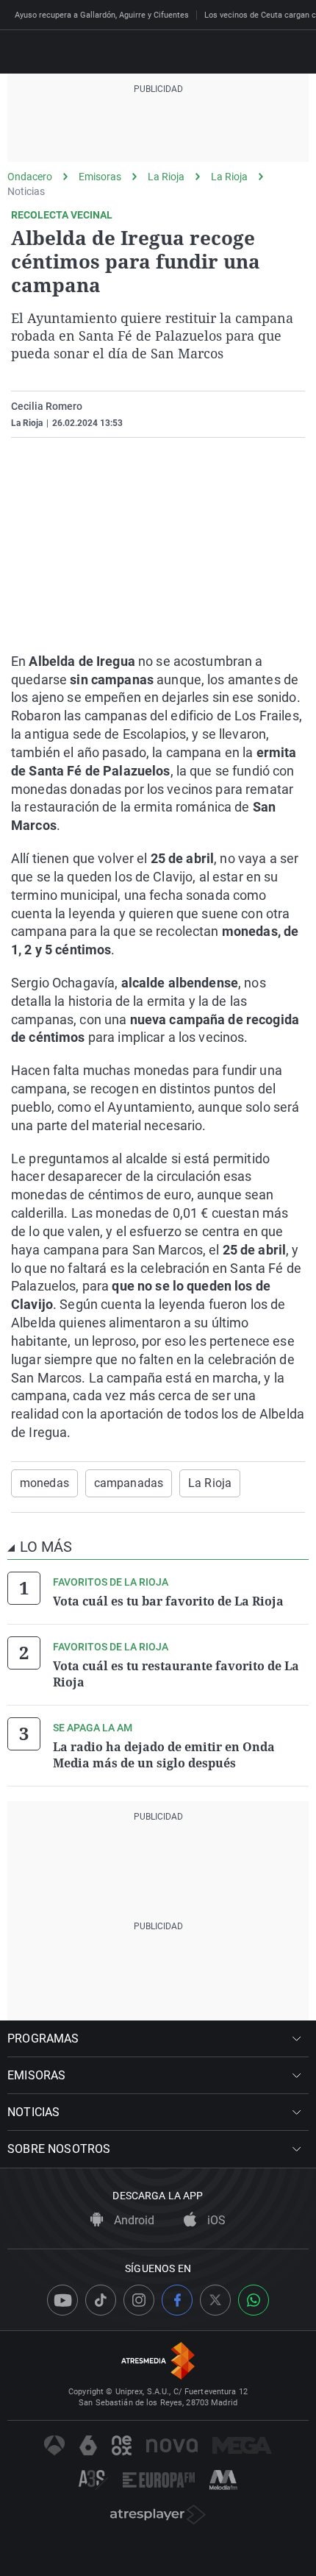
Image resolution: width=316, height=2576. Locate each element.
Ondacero (30, 177)
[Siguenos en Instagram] (139, 2300)
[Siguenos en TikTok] (101, 2300)
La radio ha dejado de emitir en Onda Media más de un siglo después (164, 1755)
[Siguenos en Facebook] (177, 2300)
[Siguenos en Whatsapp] (254, 2300)
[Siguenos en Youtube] (62, 2300)
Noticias (26, 191)
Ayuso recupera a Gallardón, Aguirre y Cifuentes (102, 15)
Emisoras (100, 177)
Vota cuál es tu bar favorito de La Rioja (168, 1601)
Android (133, 2220)
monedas (44, 1483)
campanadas (129, 1483)
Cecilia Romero (47, 406)
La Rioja (166, 177)
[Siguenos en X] (215, 2300)
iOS (215, 2220)
